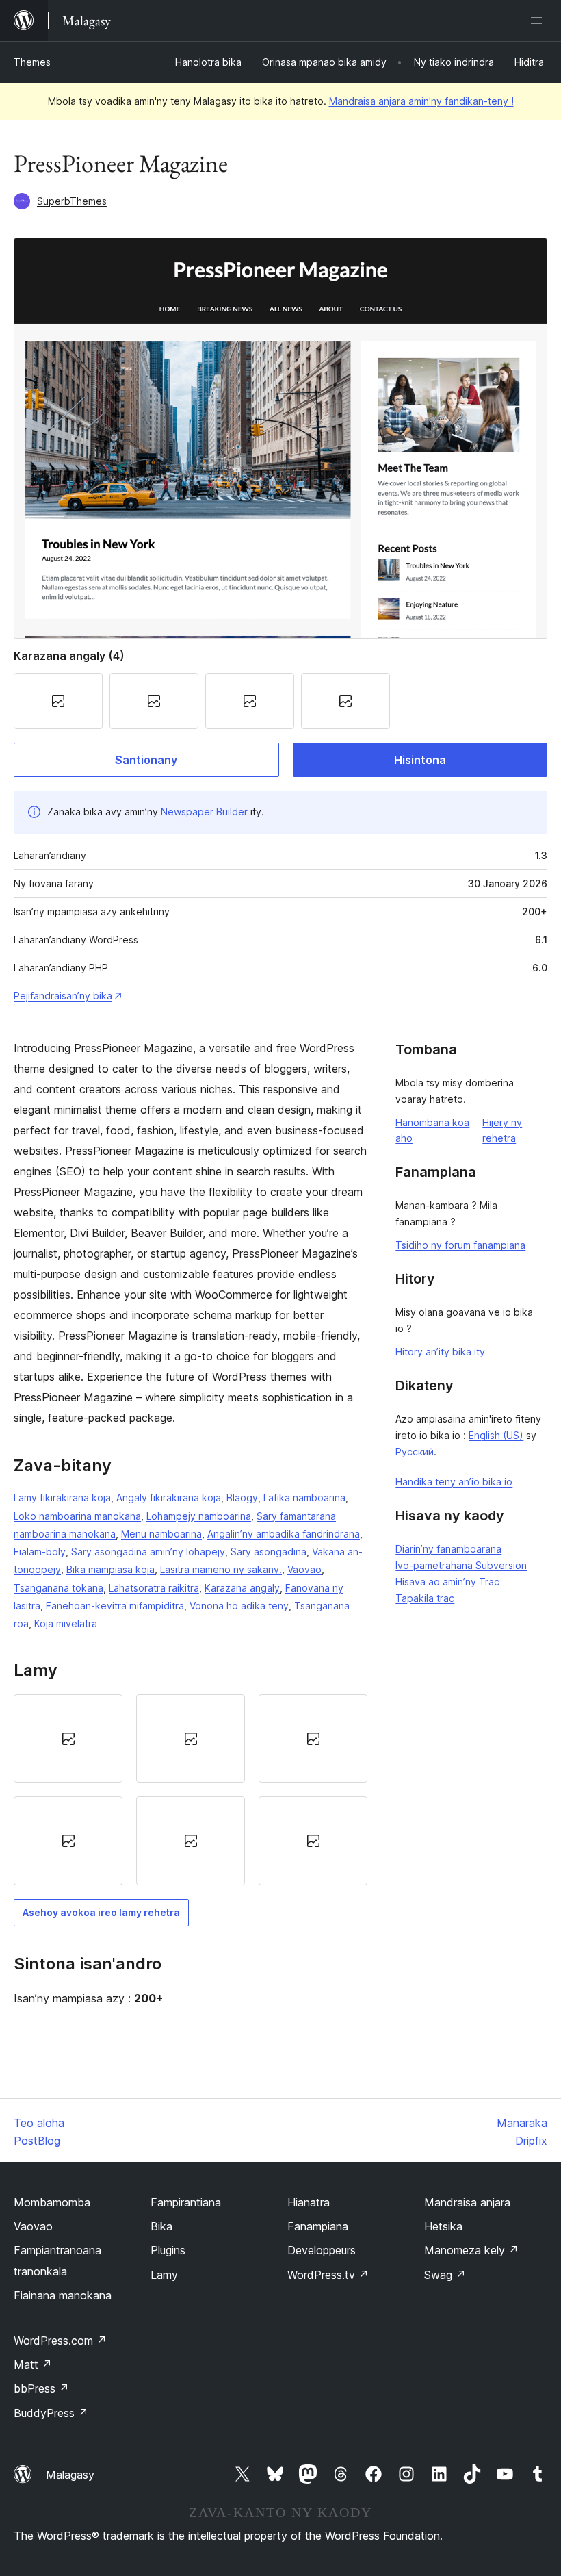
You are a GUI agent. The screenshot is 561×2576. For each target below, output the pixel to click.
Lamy (164, 2275)
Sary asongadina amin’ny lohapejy (148, 1552)
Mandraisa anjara (467, 2202)
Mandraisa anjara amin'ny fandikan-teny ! (421, 101)
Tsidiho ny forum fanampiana (460, 1245)
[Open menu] (539, 21)
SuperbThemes (72, 201)
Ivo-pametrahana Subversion (461, 1565)
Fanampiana (318, 2226)
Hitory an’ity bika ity (440, 1352)
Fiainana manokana (63, 2295)
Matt (33, 2364)
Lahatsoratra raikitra (154, 1588)
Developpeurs (322, 2250)
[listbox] (191, 1790)
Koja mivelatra (66, 1623)
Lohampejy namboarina (199, 1516)
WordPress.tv (328, 2275)
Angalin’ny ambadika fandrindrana (284, 1534)
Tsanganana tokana (58, 1588)
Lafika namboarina (304, 1497)
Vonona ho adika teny (239, 1606)
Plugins (168, 2250)
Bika (161, 2226)
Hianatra (309, 2202)
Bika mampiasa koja (110, 1569)
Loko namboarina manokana (77, 1516)
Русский (415, 1452)
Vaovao (304, 1569)
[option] (68, 1738)
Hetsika (443, 2226)
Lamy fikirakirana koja (62, 1497)
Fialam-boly (40, 1552)
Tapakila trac (425, 1598)
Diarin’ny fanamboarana (448, 1549)
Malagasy (70, 2475)
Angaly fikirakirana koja (169, 1497)
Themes (32, 62)
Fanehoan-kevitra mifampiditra (115, 1606)
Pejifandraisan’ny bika (63, 996)
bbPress (41, 2388)
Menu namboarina (161, 1534)
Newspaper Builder (204, 812)
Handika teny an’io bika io (454, 1482)
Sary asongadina (269, 1552)
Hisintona (420, 760)
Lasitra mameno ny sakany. (221, 1569)
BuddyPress (51, 2413)
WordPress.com (60, 2341)
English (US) (496, 1435)
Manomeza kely (471, 2250)
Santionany (146, 760)
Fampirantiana (186, 2202)
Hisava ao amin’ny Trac (447, 1582)
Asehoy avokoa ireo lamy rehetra (101, 1912)
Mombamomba (52, 2202)
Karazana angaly (242, 1588)
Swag (445, 2275)
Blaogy (242, 1497)
